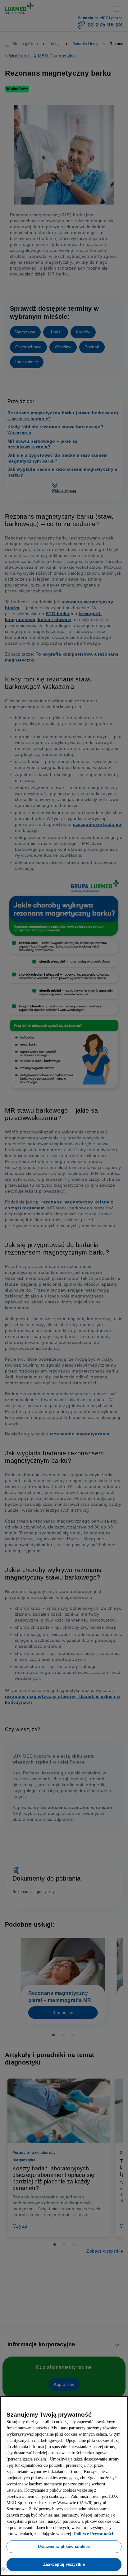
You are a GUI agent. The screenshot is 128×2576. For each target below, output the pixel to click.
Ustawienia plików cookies (64, 2546)
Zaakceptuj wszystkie (64, 2564)
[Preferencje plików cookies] (4, 2570)
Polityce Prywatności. (31, 2534)
